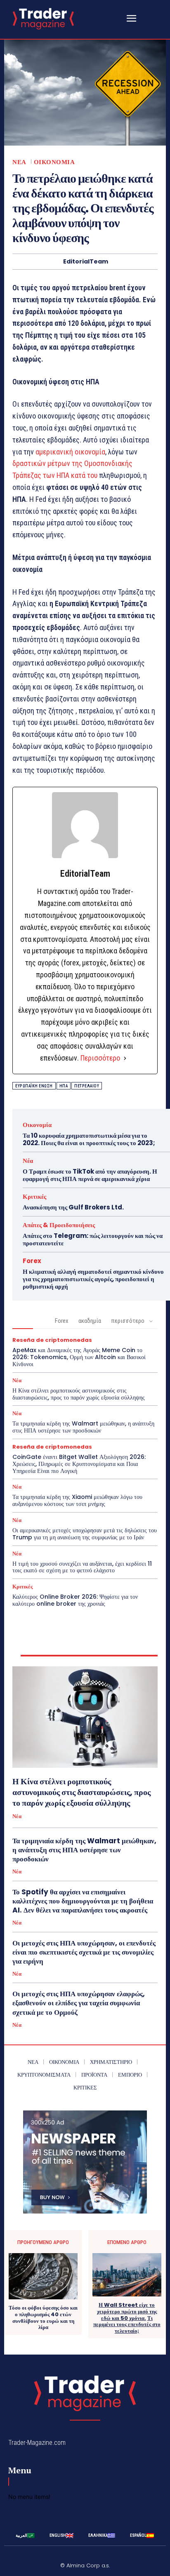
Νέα (19, 162)
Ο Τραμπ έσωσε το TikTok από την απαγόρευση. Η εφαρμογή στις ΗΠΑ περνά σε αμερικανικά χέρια (90, 1175)
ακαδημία (90, 1321)
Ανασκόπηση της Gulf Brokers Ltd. (73, 1207)
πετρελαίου (87, 1086)
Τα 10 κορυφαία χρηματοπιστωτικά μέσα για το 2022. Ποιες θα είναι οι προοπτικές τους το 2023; (89, 1139)
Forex (32, 1261)
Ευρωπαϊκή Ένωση (34, 1086)
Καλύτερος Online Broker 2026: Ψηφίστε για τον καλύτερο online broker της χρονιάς (75, 1600)
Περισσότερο (100, 1058)
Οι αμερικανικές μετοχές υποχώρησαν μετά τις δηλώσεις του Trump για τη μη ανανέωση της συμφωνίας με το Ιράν (85, 1534)
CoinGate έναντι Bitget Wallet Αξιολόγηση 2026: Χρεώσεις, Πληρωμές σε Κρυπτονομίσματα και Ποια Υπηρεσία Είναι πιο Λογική (79, 1464)
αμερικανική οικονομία (70, 452)
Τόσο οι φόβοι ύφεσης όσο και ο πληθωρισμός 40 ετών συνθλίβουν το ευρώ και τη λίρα (43, 2317)
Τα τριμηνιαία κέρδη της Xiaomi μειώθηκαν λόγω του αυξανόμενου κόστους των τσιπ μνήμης (77, 1500)
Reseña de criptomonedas (52, 1340)
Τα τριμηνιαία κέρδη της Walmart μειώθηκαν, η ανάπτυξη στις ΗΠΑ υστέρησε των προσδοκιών (83, 1427)
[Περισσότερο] (125, 1058)
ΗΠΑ (64, 1086)
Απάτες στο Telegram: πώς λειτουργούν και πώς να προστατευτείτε (93, 1239)
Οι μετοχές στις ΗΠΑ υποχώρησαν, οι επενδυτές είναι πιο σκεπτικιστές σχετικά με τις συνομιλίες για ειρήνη (84, 1952)
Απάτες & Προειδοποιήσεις (59, 1225)
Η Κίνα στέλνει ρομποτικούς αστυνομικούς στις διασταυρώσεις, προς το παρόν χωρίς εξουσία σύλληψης (79, 1394)
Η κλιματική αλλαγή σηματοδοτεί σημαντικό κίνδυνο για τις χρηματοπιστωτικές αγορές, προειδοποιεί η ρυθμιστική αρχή (93, 1279)
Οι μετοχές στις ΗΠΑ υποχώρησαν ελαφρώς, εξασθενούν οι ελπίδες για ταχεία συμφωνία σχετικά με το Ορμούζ (79, 2003)
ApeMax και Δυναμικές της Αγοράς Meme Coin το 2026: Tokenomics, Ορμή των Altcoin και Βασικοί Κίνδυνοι (79, 1357)
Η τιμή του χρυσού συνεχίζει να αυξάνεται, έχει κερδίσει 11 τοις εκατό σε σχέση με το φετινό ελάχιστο (82, 1567)
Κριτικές (34, 1196)
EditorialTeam (86, 262)
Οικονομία (54, 162)
